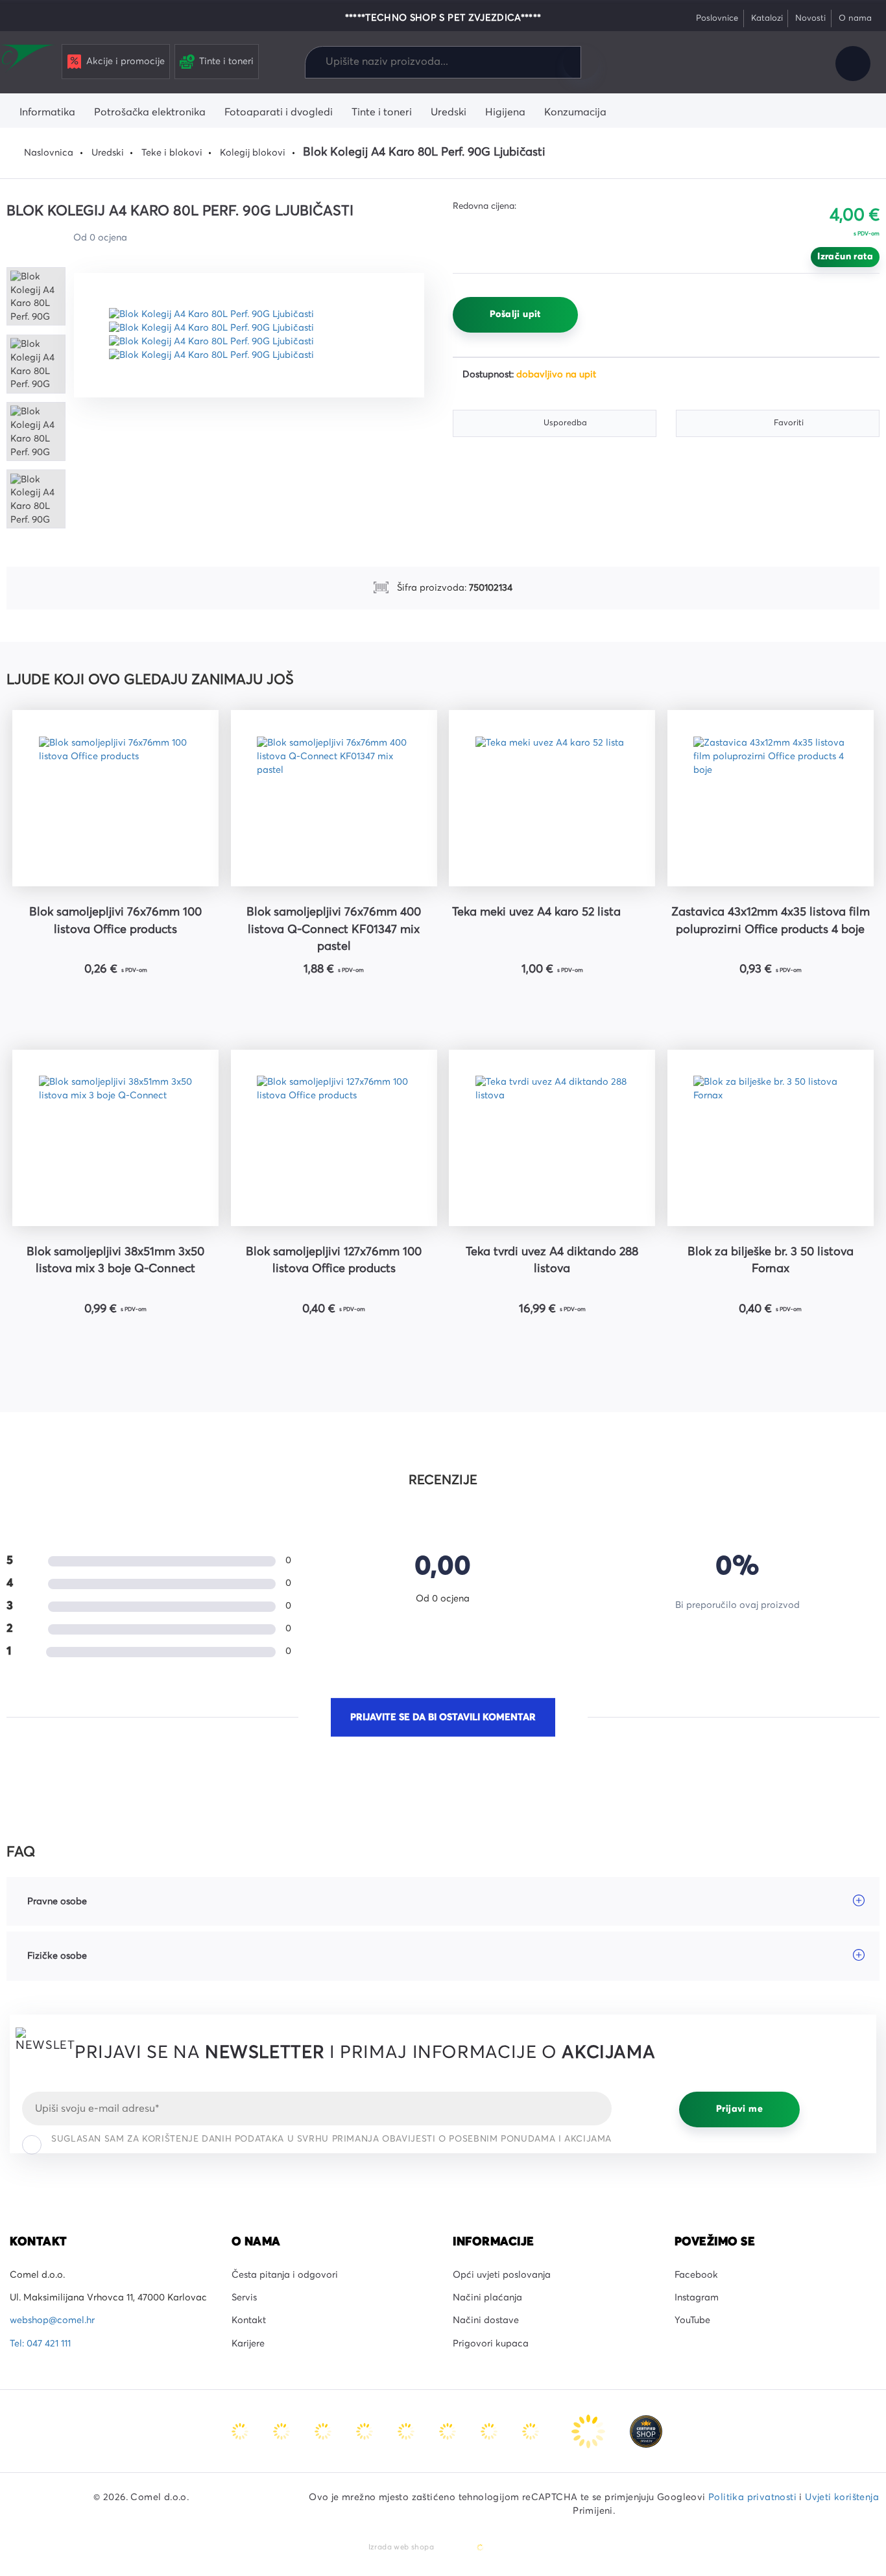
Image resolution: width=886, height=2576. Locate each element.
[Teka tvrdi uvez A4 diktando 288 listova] (552, 1138)
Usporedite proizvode (713, 64)
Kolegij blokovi (253, 153)
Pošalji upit (515, 314)
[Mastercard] (241, 2431)
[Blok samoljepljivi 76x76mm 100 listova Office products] (115, 798)
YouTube (692, 2321)
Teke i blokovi (172, 153)
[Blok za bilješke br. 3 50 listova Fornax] (771, 1138)
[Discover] (407, 2431)
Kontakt (249, 2321)
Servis (244, 2298)
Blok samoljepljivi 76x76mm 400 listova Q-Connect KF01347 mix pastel (334, 929)
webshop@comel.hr (52, 2321)
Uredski (108, 153)
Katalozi (767, 18)
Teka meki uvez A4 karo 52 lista (536, 912)
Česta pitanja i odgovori (285, 2275)
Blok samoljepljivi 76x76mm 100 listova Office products (115, 921)
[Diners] (366, 2431)
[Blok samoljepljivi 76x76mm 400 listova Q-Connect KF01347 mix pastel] (334, 798)
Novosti (810, 18)
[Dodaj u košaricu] (155, 1002)
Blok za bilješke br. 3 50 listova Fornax (771, 1260)
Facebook (696, 2275)
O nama (855, 18)
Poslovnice (717, 18)
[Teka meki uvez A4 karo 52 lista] (552, 798)
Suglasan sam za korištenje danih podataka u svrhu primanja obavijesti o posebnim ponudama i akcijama (331, 2139)
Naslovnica (49, 153)
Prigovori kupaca (491, 2344)
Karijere (248, 2344)
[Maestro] (283, 2431)
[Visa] (324, 2431)
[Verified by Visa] (449, 2431)
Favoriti (756, 64)
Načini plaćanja (487, 2298)
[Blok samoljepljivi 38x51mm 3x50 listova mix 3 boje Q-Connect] (115, 1138)
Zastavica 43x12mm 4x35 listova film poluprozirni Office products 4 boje (771, 921)
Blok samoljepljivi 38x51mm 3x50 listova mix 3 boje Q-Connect (115, 1260)
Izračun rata (845, 257)
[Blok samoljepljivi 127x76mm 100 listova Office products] (334, 1138)
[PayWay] (590, 2431)
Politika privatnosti (752, 2498)
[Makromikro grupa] (29, 60)
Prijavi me (739, 2109)
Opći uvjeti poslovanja (502, 2275)
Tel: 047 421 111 (40, 2344)
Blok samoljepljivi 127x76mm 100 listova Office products (334, 1260)
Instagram (697, 2298)
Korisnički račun (853, 64)
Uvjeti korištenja (842, 2498)
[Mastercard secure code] (490, 2431)
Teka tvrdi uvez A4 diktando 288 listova (552, 1260)
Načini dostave (486, 2321)
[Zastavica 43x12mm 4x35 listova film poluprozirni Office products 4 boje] (771, 798)
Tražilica (581, 62)
